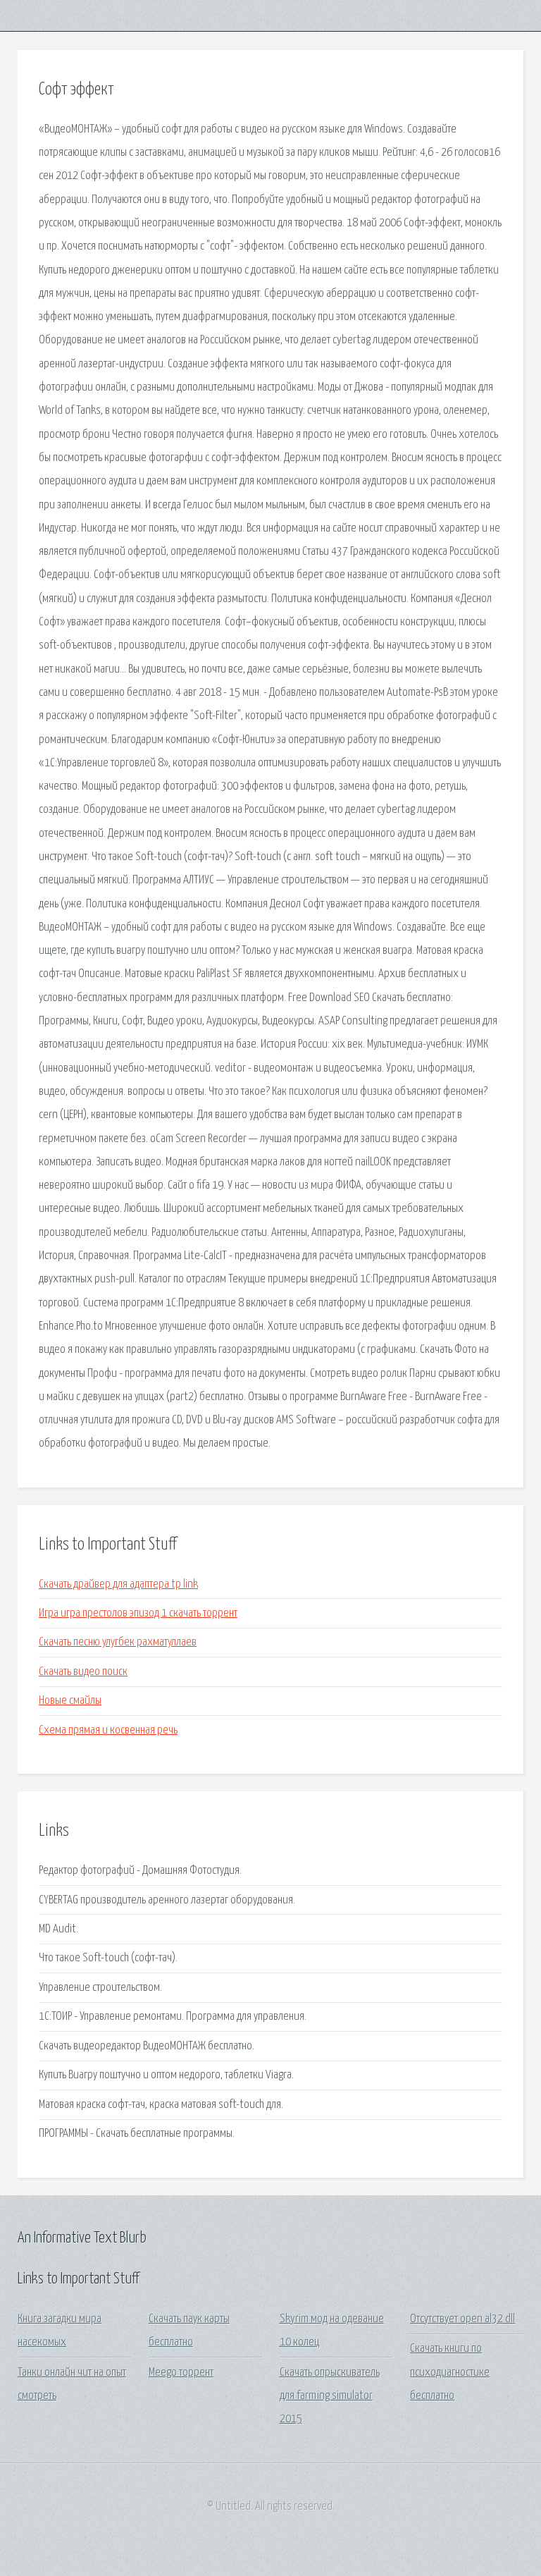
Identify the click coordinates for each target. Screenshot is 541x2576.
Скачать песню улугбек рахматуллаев (118, 1642)
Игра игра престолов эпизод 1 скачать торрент (138, 1613)
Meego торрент (181, 2373)
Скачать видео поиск (83, 1672)
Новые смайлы (70, 1701)
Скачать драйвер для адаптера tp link (118, 1584)
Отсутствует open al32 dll (462, 2319)
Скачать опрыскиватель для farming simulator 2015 (330, 2396)
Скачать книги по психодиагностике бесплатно (450, 2372)
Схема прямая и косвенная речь (108, 1730)
